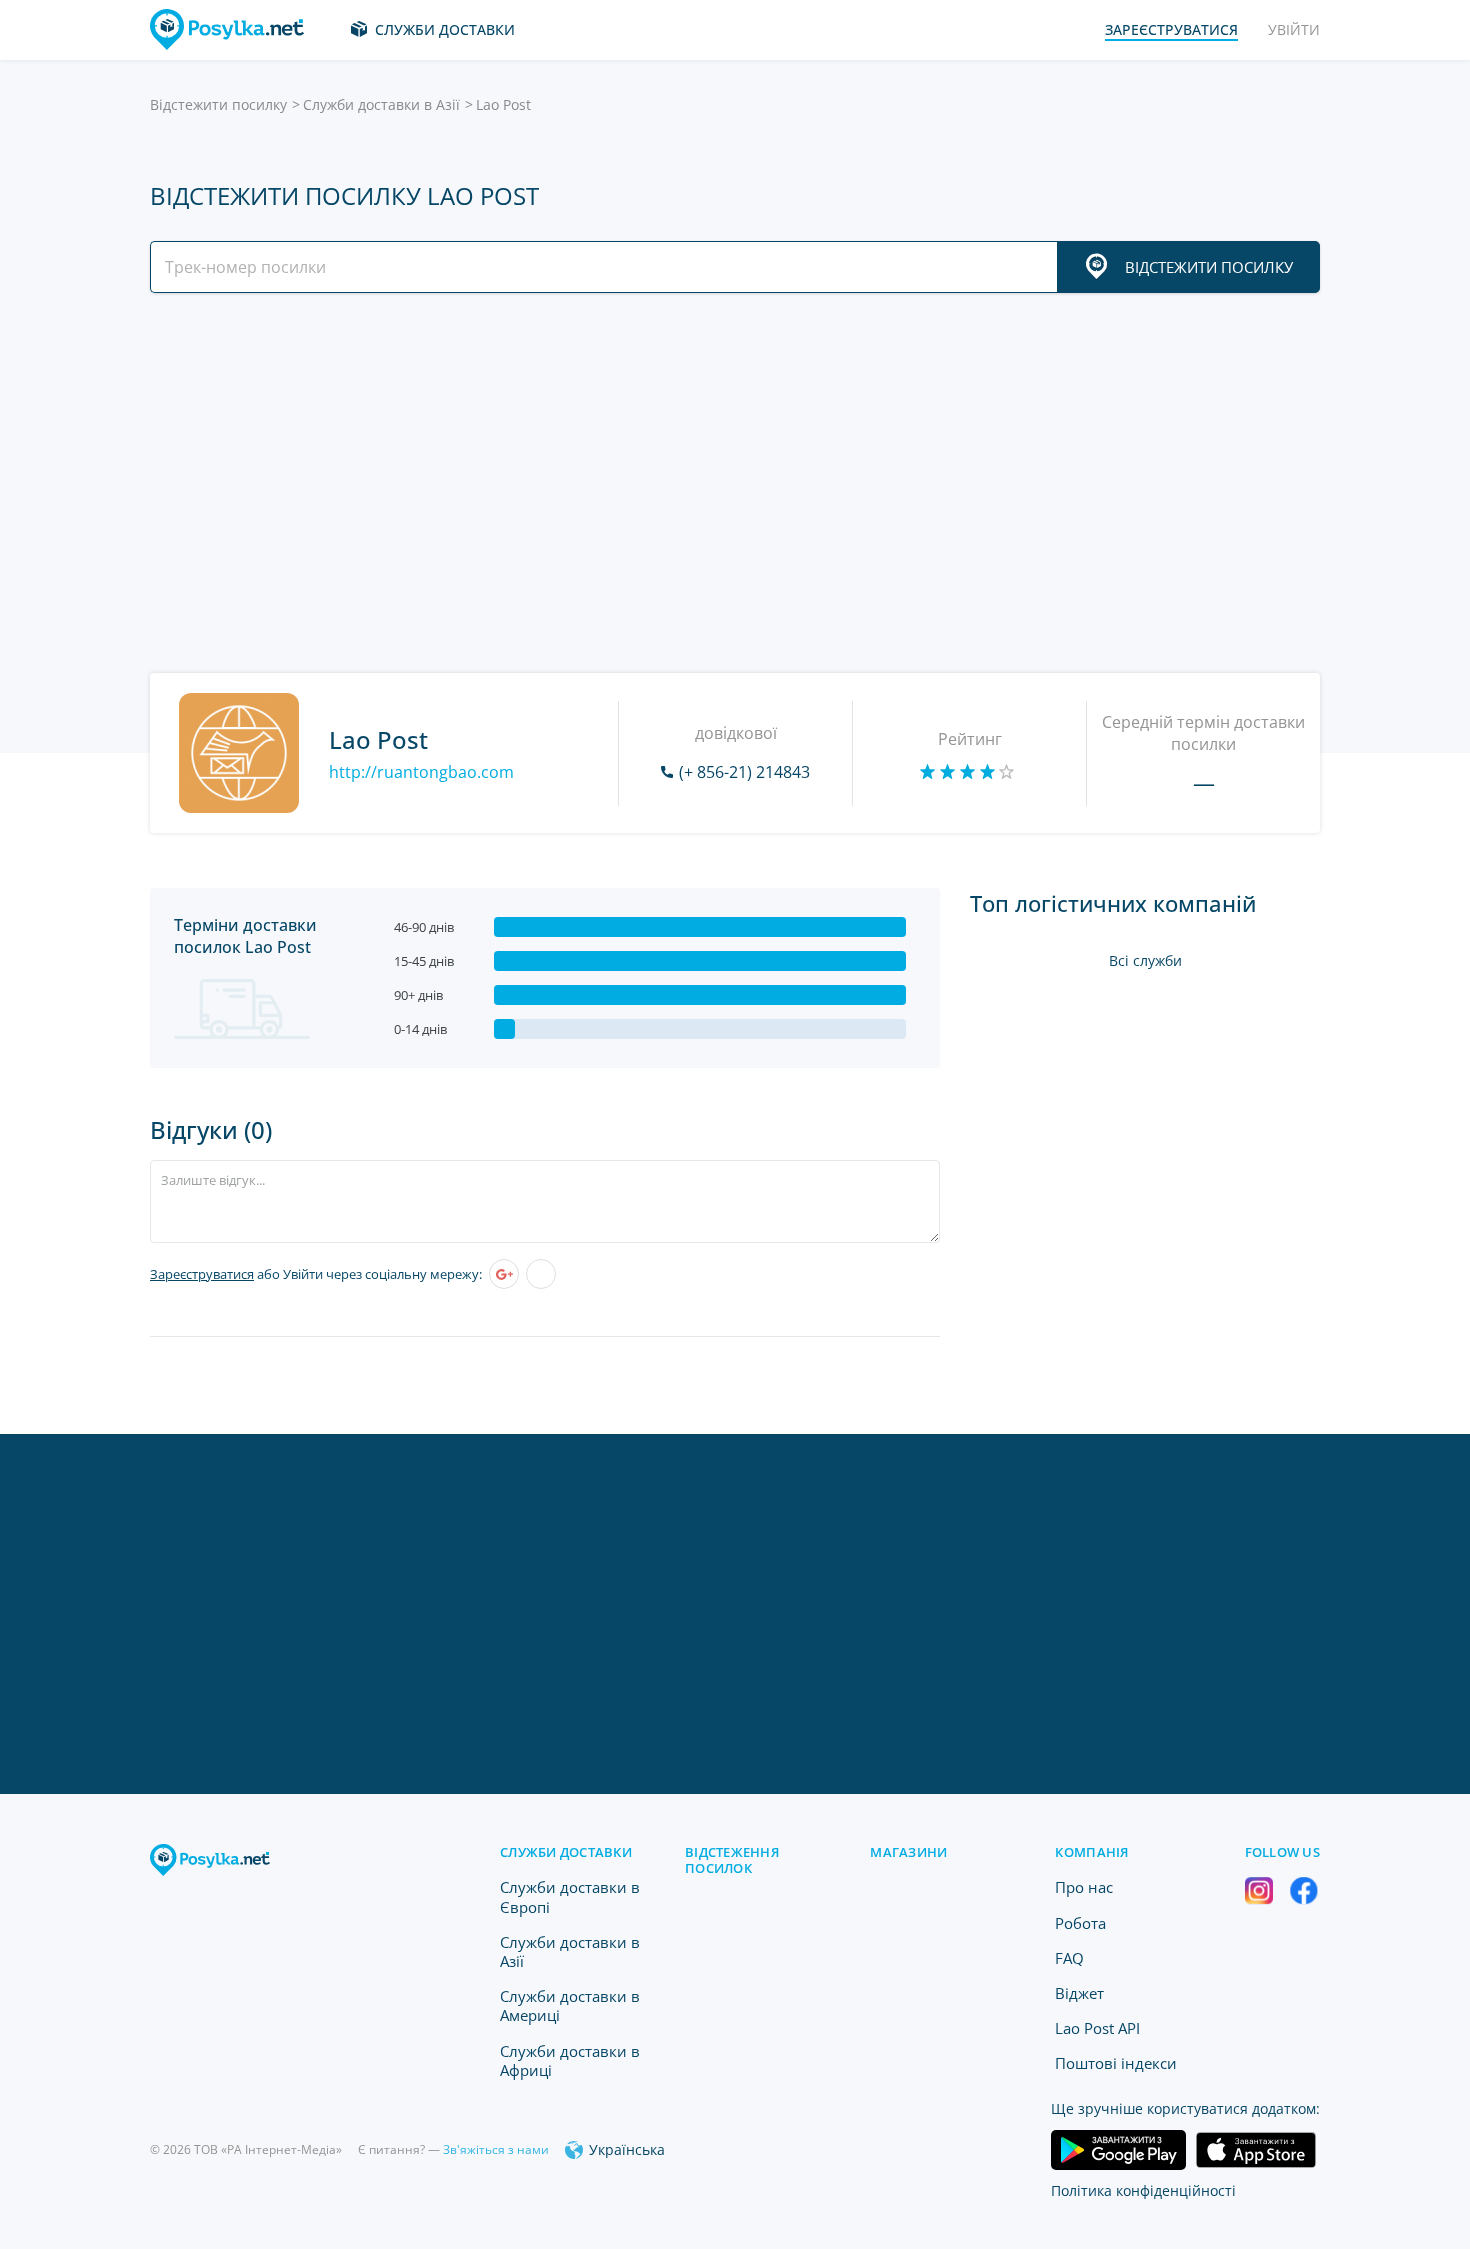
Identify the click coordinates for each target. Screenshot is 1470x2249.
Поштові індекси (1116, 2063)
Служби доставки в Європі (570, 1896)
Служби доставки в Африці (570, 2060)
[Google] (504, 1274)
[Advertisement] (730, 483)
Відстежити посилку (218, 104)
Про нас (1084, 1887)
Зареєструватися (202, 1274)
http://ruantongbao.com (421, 772)
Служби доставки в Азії (381, 104)
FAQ (1069, 1958)
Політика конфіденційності (1143, 2190)
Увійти (1294, 29)
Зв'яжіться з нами (496, 2149)
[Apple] (541, 1274)
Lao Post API (1097, 2028)
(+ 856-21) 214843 (744, 772)
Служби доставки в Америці (570, 2005)
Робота (1080, 1923)
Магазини (908, 1852)
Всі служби (1145, 960)
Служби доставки (445, 29)
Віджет (1079, 1993)
